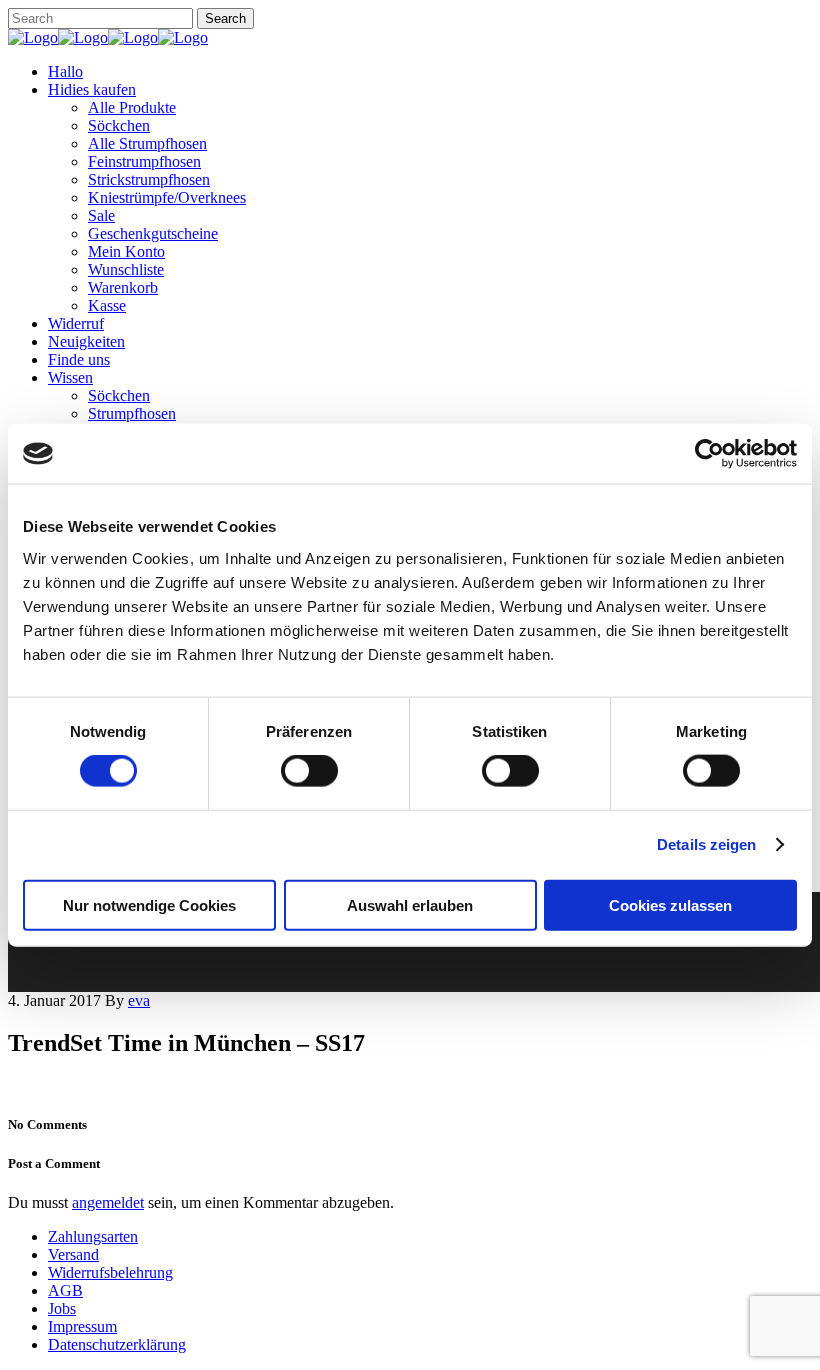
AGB (65, 1290)
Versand (73, 1254)
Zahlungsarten (93, 1236)
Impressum (82, 1326)
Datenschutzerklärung (117, 1344)
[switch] (309, 771)
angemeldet (108, 1202)
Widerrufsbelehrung (110, 1272)
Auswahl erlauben (410, 904)
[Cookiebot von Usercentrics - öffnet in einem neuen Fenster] (709, 454)
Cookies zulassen (670, 904)
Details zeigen (706, 844)
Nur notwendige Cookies (149, 904)
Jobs (62, 1308)
